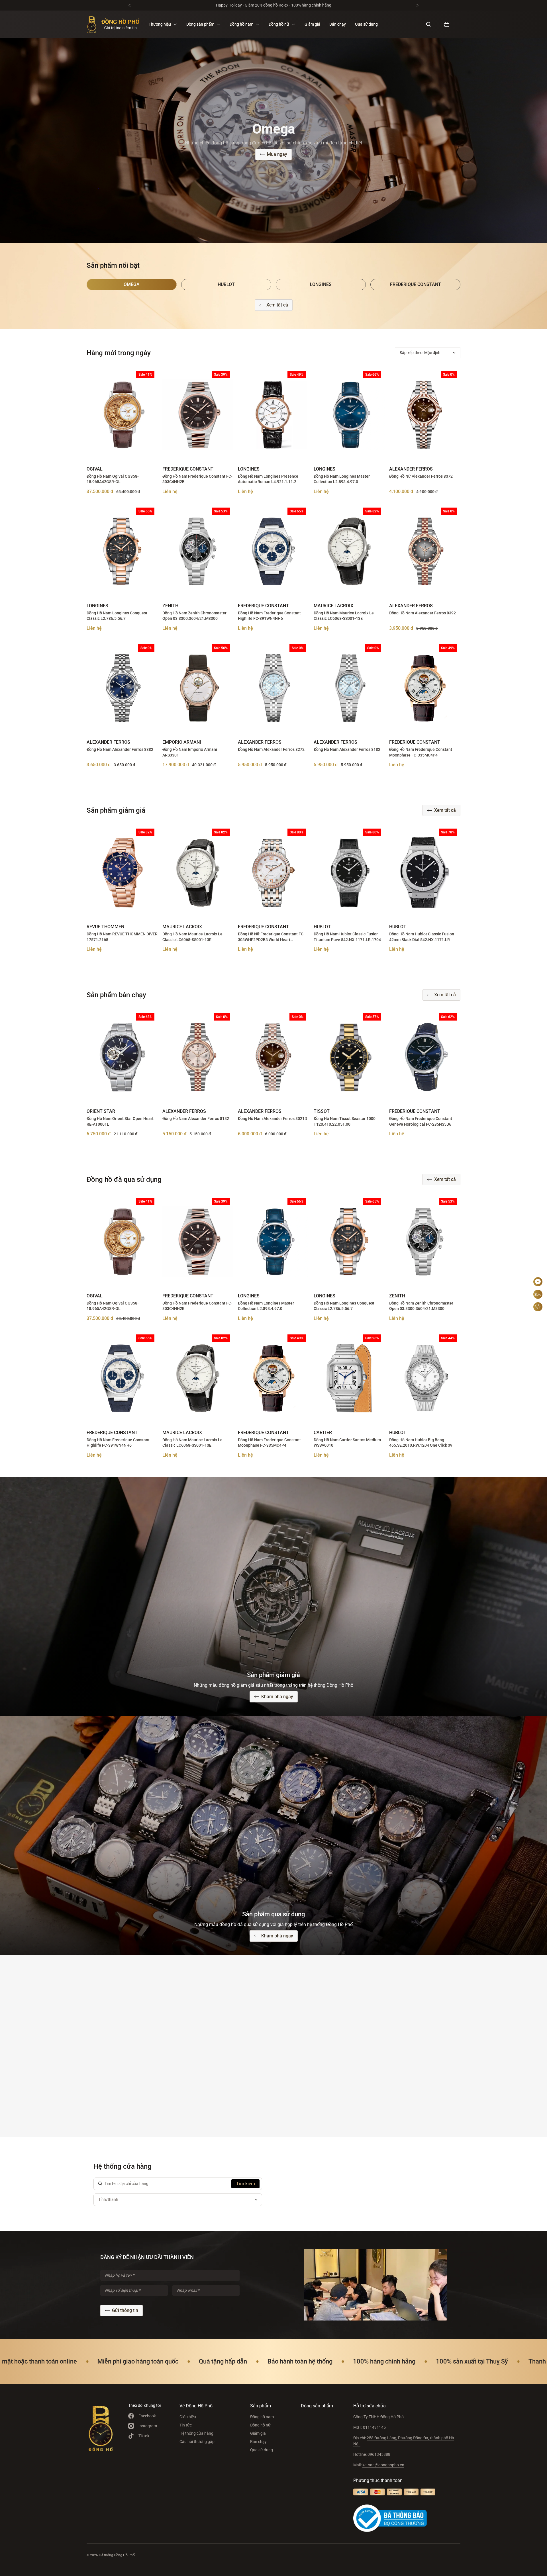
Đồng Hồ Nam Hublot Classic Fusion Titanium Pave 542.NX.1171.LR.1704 (347, 937)
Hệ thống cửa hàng (196, 2433)
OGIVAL (95, 469)
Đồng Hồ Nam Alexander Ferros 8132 (196, 1119)
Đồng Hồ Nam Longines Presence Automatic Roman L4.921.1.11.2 (268, 479)
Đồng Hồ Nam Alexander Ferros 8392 (423, 613)
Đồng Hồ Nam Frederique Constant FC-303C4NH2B (197, 479)
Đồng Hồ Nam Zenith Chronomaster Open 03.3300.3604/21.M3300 (194, 616)
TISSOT (322, 1111)
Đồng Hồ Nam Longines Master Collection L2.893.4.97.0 (342, 479)
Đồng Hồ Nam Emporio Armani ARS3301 (190, 752)
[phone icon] (538, 1307)
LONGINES (249, 469)
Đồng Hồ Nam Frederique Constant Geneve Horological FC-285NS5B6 (421, 1121)
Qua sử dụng (366, 24)
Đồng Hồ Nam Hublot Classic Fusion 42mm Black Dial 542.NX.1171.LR (422, 937)
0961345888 (379, 2454)
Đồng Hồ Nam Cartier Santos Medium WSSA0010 (347, 1443)
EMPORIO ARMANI (182, 742)
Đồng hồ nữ (260, 2425)
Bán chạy (338, 24)
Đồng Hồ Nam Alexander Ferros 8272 (271, 749)
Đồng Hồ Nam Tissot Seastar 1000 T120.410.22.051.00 (345, 1121)
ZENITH (170, 606)
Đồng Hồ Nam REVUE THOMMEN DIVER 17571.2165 (122, 937)
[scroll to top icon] (538, 1265)
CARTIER (323, 1433)
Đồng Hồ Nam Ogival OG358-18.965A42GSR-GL (113, 479)
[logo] (113, 24)
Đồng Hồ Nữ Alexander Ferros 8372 (421, 476)
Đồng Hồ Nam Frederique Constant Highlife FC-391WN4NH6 (269, 616)
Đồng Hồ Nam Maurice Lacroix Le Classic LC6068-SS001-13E (344, 616)
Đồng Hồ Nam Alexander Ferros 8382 (120, 749)
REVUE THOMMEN (105, 927)
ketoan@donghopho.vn (383, 2465)
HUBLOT (322, 927)
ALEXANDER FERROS (411, 469)
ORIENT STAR (101, 1111)
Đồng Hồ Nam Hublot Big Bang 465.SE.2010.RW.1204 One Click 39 (421, 1443)
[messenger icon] (538, 1282)
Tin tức (186, 2425)
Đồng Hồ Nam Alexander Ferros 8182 (347, 749)
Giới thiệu (188, 2417)
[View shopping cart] (447, 24)
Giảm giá (312, 24)
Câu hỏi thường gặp (197, 2442)
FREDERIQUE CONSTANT (188, 469)
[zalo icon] (538, 1294)
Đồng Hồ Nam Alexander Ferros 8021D (273, 1119)
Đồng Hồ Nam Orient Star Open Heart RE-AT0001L (120, 1121)
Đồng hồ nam (262, 2417)
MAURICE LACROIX (333, 606)
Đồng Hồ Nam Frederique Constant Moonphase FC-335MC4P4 (421, 752)
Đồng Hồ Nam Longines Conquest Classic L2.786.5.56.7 (117, 616)
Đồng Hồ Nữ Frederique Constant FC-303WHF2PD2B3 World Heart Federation (271, 937)
